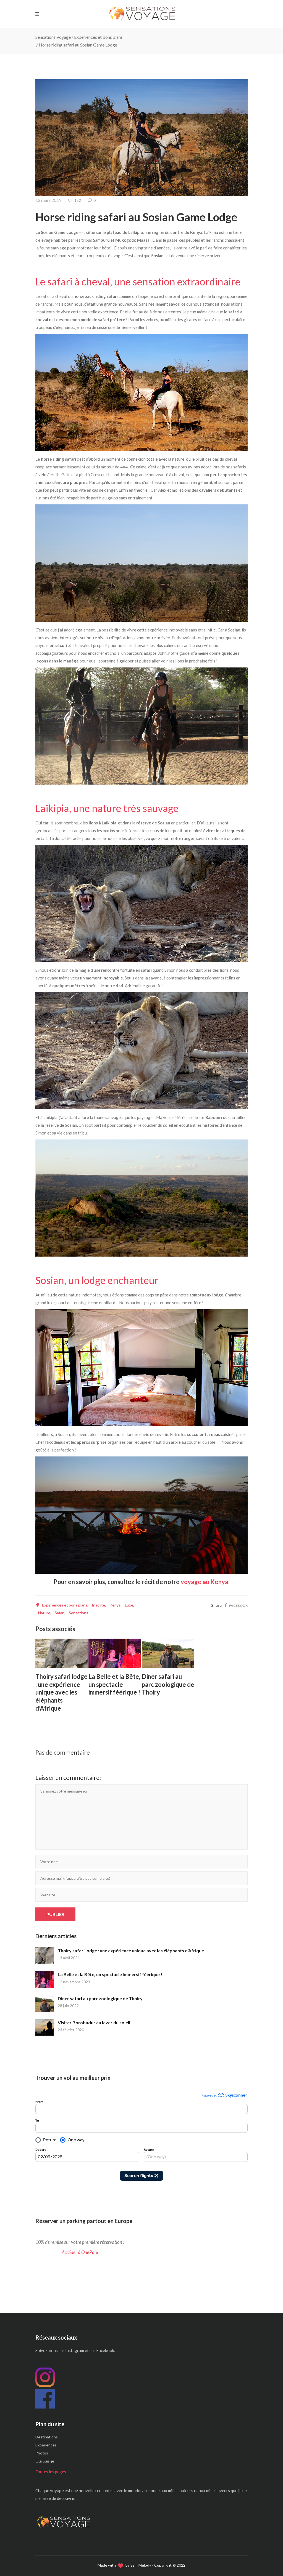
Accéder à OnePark (80, 2252)
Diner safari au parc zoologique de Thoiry (100, 1998)
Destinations (47, 2437)
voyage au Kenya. (205, 1582)
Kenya (115, 1605)
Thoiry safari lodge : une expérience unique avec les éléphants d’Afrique (131, 1950)
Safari (60, 1613)
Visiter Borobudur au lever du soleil (94, 2022)
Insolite (98, 1605)
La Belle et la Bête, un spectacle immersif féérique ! (110, 1974)
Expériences (46, 2445)
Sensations (78, 1613)
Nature (44, 1613)
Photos (42, 2453)
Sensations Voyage (53, 37)
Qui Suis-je (45, 2461)
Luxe (129, 1605)
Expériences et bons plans (98, 37)
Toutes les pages (51, 2472)
